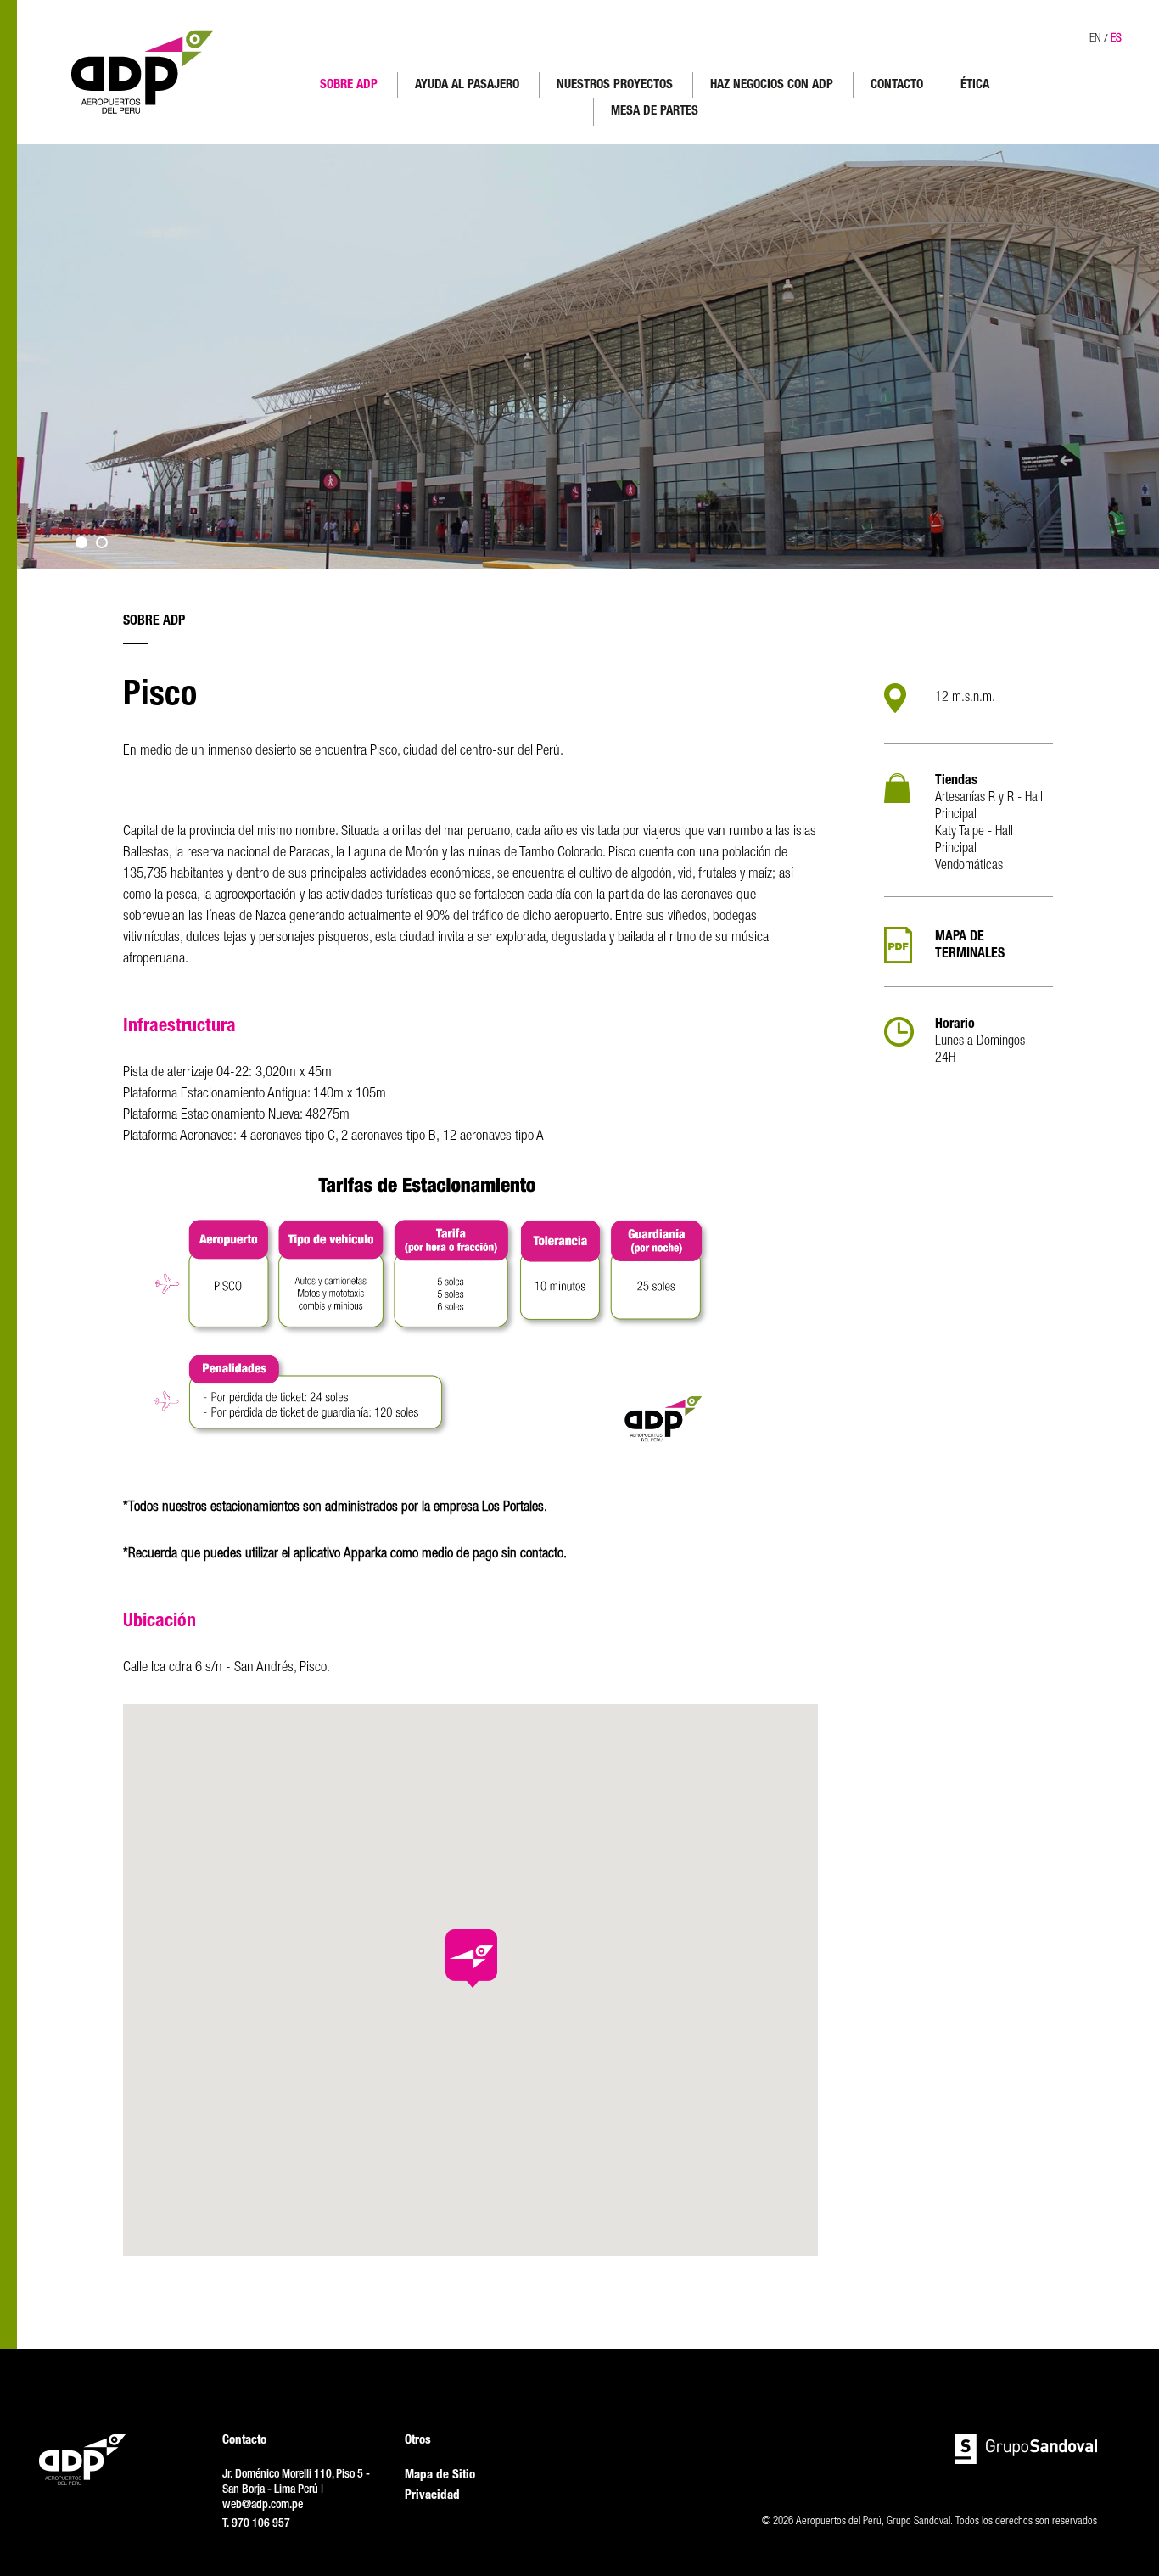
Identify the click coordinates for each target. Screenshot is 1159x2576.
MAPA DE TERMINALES (970, 946)
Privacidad (432, 2496)
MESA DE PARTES (655, 112)
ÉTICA (975, 85)
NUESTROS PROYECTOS (615, 85)
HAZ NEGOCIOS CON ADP (772, 85)
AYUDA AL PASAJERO (467, 85)
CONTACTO (897, 85)
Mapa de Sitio (440, 2475)
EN (1095, 39)
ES (1116, 39)
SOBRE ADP (349, 85)
